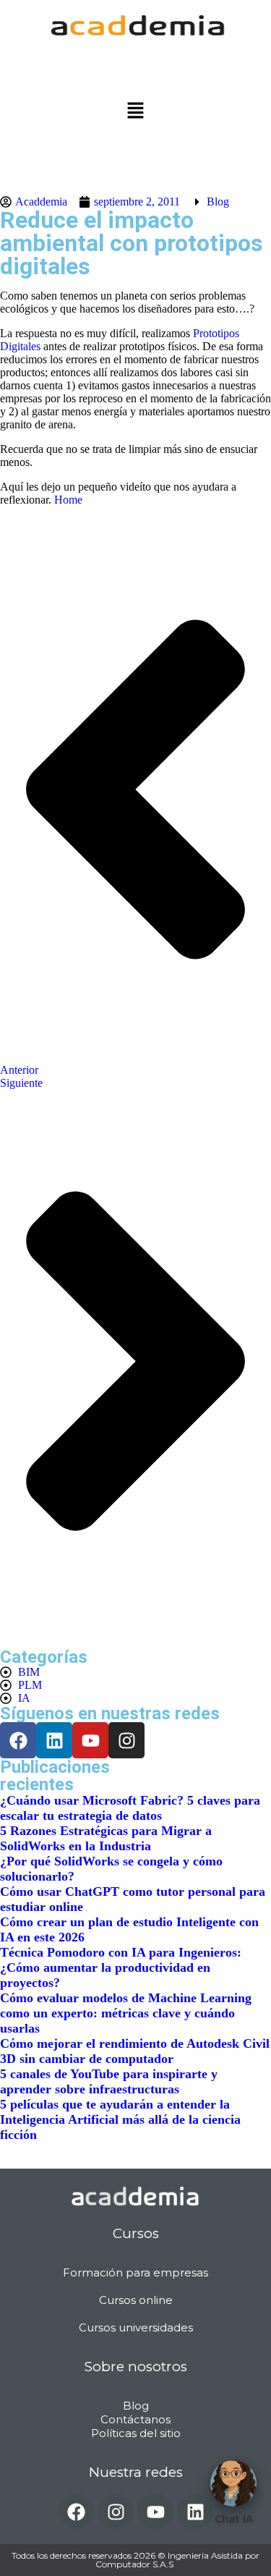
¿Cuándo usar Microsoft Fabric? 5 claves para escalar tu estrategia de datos (130, 1808)
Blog (218, 202)
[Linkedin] (54, 1740)
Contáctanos (135, 2419)
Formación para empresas (135, 2272)
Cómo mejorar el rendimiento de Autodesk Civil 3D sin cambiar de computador (135, 2051)
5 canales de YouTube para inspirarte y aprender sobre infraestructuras (109, 2081)
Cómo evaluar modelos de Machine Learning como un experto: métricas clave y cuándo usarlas (126, 2013)
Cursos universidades (136, 2327)
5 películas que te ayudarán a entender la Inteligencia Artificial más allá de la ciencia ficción (120, 2119)
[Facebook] (76, 2512)
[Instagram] (126, 1740)
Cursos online (136, 2300)
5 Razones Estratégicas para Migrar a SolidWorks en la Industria (106, 1838)
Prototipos (216, 333)
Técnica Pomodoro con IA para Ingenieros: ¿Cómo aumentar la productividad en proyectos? (121, 1967)
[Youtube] (90, 1740)
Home (68, 500)
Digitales (20, 346)
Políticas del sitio (136, 2433)
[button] (135, 111)
